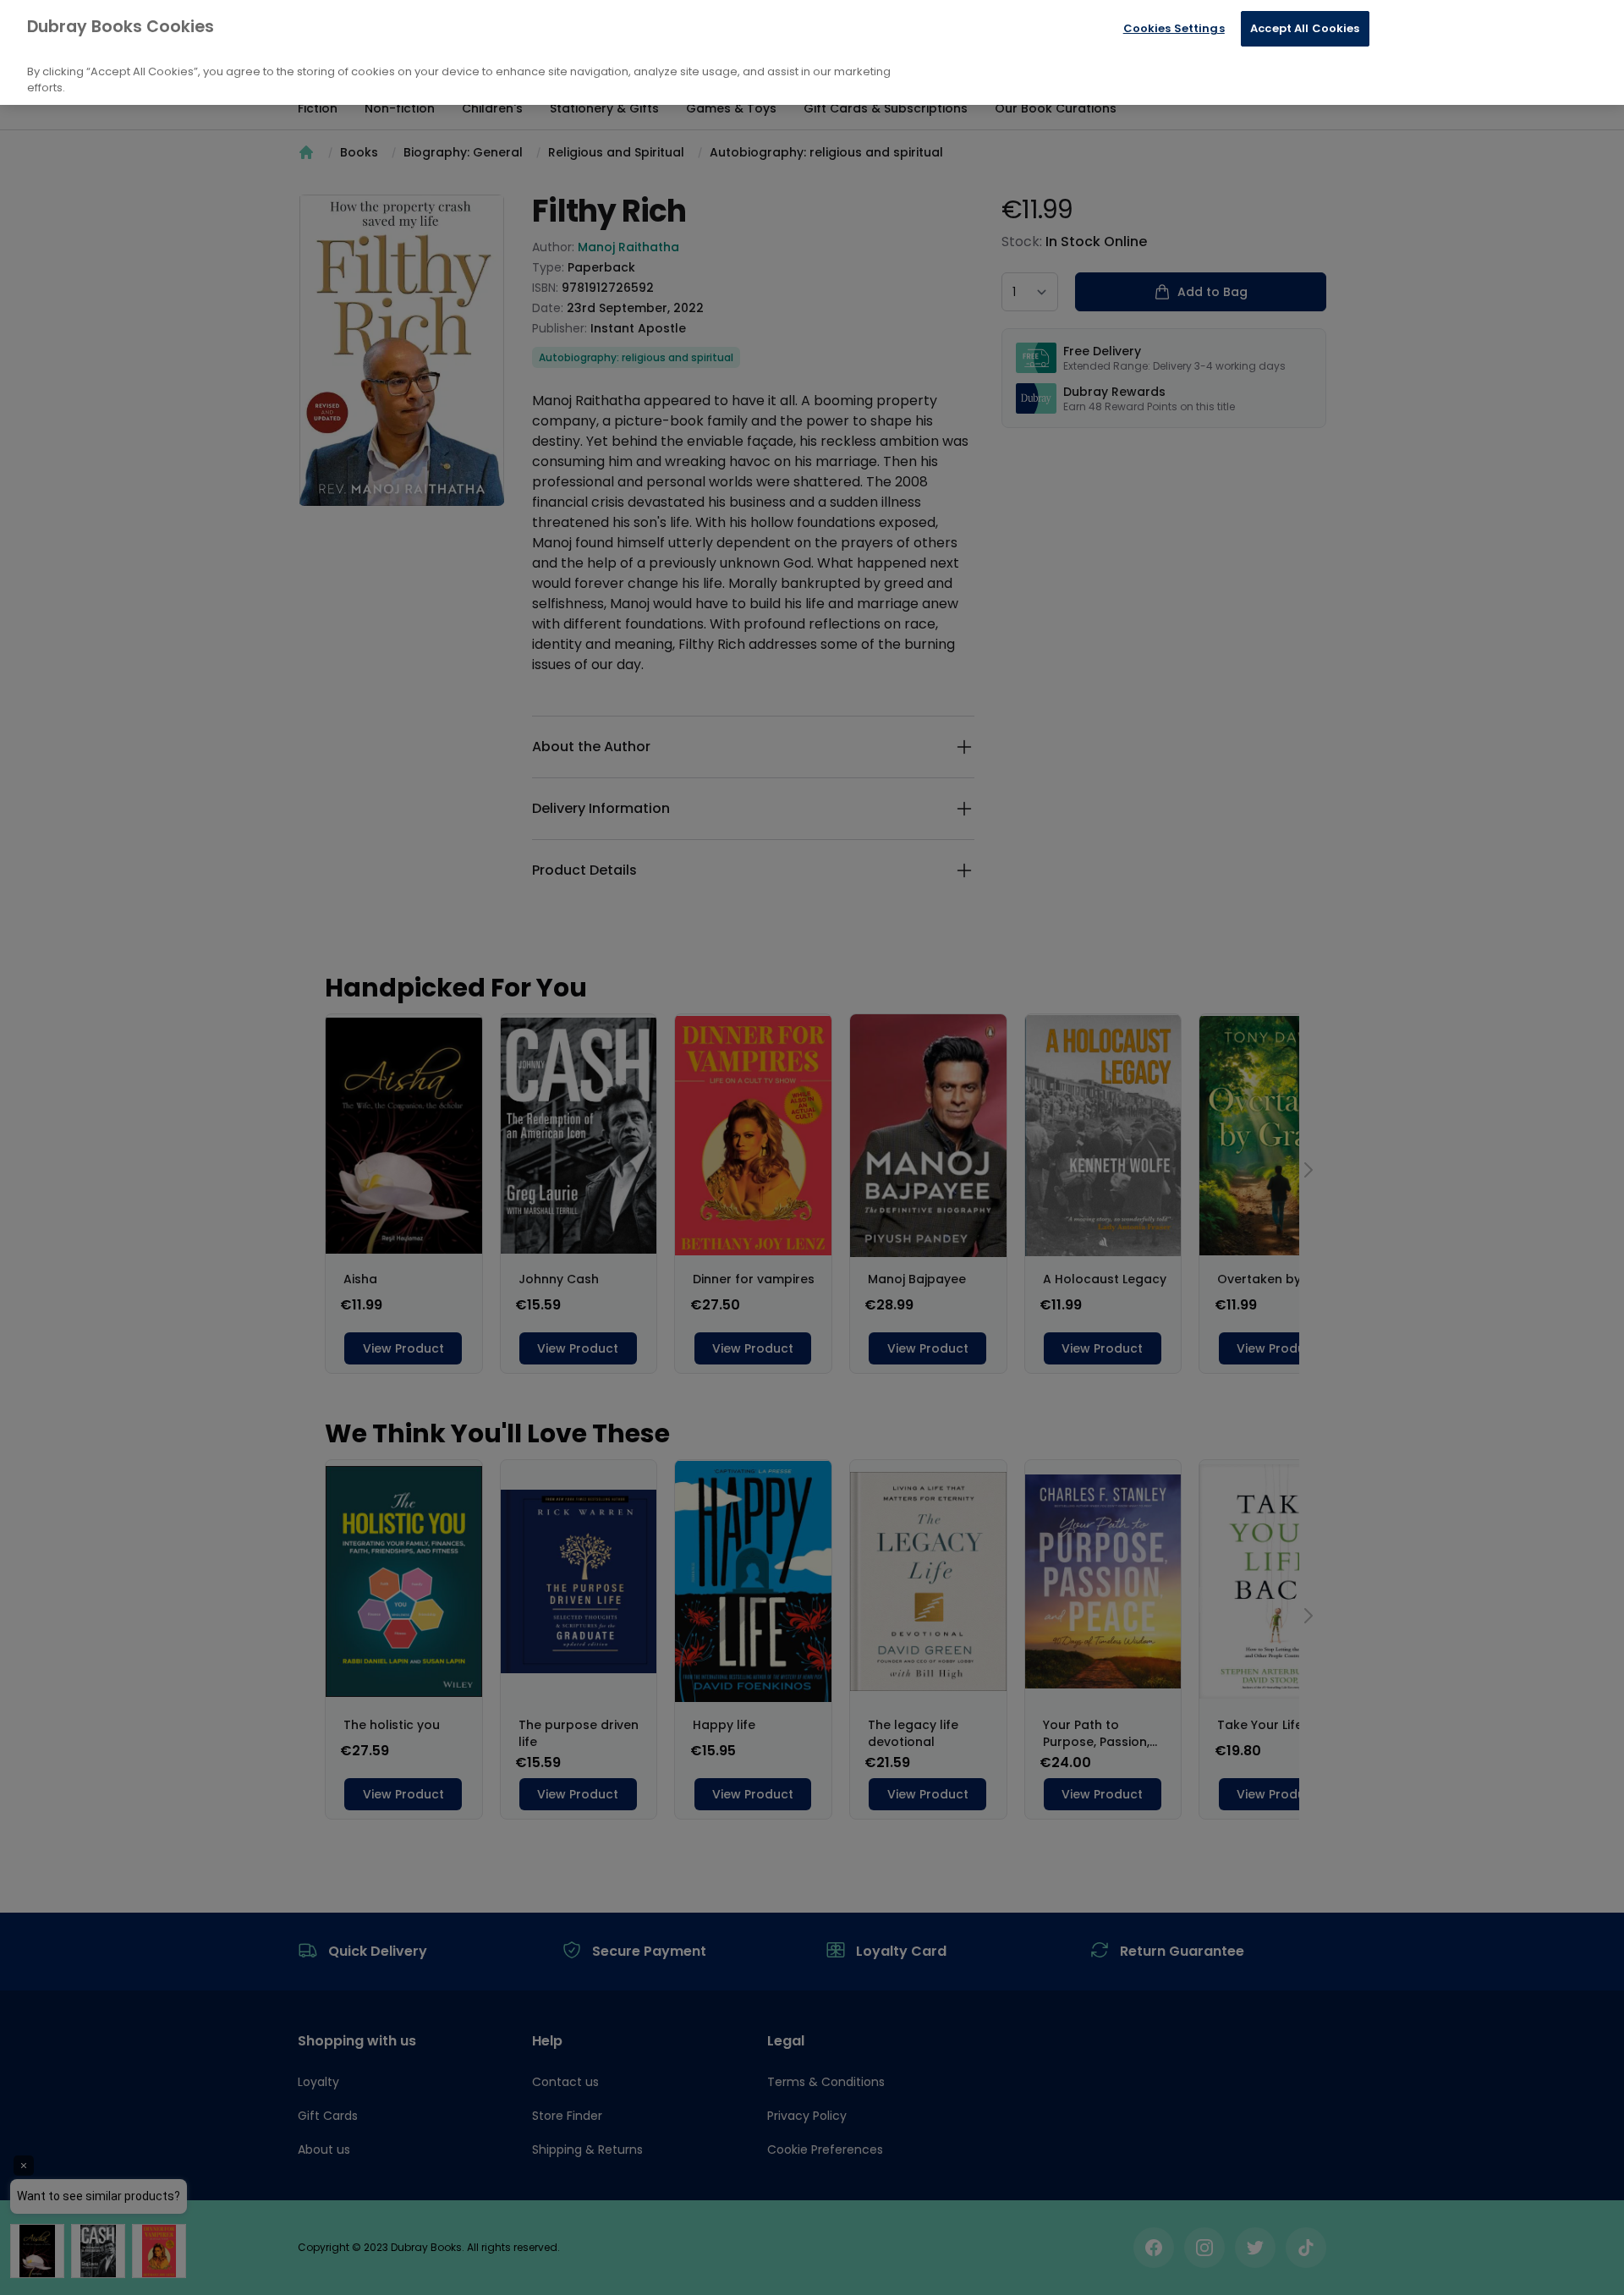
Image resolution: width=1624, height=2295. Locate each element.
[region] (812, 52)
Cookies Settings (1174, 28)
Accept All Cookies (1305, 28)
